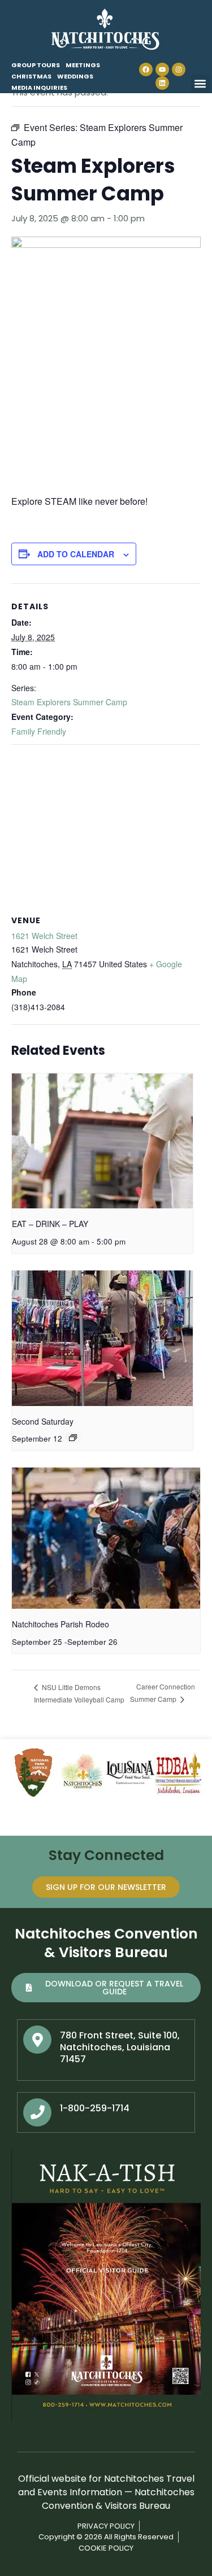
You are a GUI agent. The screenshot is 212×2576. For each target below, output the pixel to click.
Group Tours (36, 65)
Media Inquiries (39, 88)
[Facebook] (146, 69)
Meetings (83, 65)
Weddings (75, 76)
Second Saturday (43, 1421)
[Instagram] (179, 69)
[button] (200, 84)
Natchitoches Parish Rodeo (60, 1624)
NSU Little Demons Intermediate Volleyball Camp (79, 1693)
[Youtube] (162, 69)
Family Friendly (39, 731)
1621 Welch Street (44, 936)
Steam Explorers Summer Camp (69, 702)
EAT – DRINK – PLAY (50, 1224)
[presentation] (102, 1141)
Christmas (31, 76)
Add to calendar (76, 554)
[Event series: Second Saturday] (73, 1438)
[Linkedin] (162, 83)
